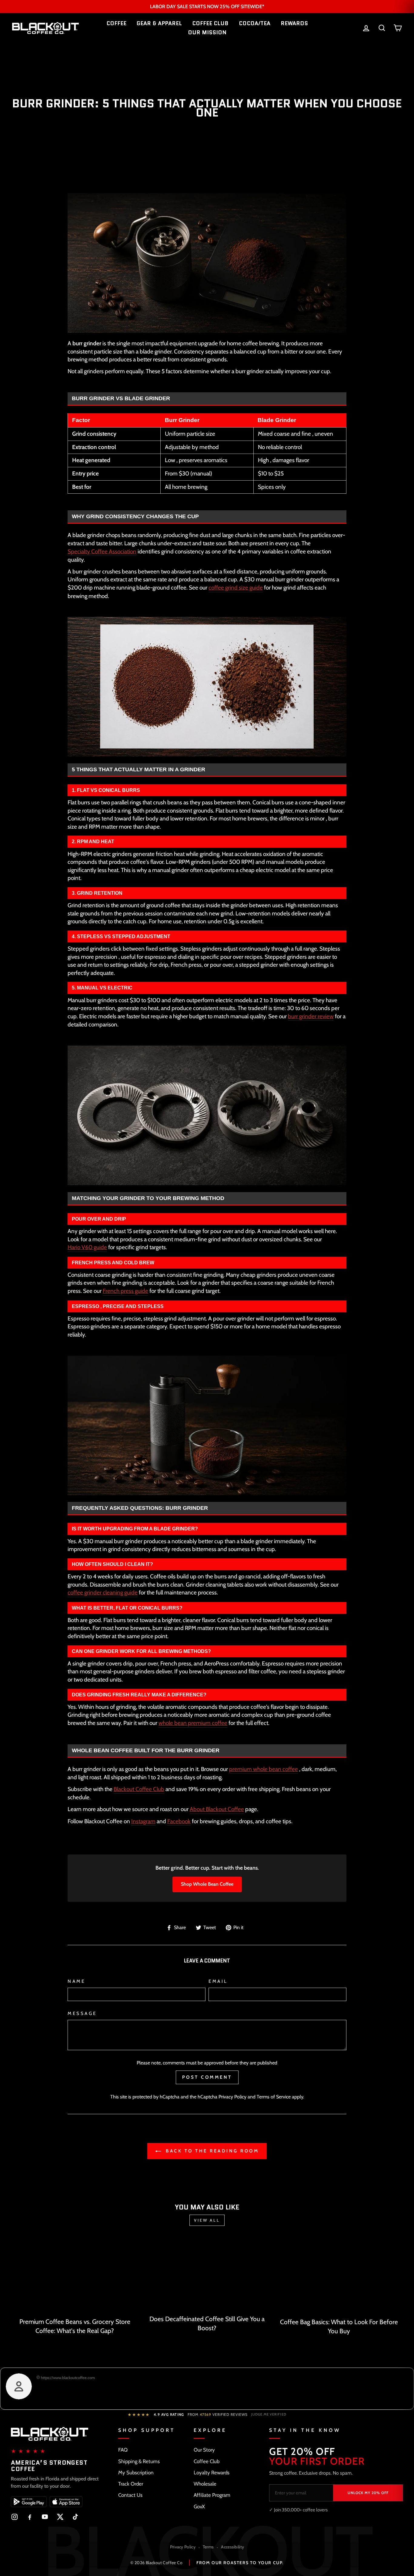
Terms (208, 2547)
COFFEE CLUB (210, 23)
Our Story (204, 2450)
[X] (60, 2517)
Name (76, 1981)
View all (207, 2220)
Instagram (143, 1821)
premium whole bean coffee (264, 1769)
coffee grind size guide (236, 588)
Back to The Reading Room (211, 2151)
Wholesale (205, 2484)
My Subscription (136, 2473)
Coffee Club (207, 2461)
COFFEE (116, 23)
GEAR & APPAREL (159, 23)
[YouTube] (45, 2517)
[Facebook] (30, 2517)
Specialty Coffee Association (102, 551)
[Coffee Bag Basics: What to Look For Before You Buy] (339, 2276)
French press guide (125, 1291)
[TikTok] (75, 2517)
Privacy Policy (232, 2097)
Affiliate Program (212, 2495)
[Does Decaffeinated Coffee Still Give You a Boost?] (207, 2275)
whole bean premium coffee (193, 1723)
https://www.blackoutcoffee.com (67, 2378)
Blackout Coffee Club (139, 1789)
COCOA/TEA (255, 23)
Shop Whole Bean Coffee (207, 1884)
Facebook (179, 1821)
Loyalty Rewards (212, 2473)
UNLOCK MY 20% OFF (368, 2493)
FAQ (123, 2450)
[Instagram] (15, 2517)
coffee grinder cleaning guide (103, 1592)
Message (82, 2013)
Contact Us (130, 2495)
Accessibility (232, 2547)
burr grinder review (311, 1016)
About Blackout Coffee (217, 1809)
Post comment (207, 2077)
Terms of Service (274, 2097)
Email (218, 1981)
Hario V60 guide (87, 1247)
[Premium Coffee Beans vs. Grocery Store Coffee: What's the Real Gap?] (75, 2276)
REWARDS (294, 23)
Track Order (131, 2484)
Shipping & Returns (139, 2461)
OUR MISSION (207, 32)
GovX (199, 2507)
